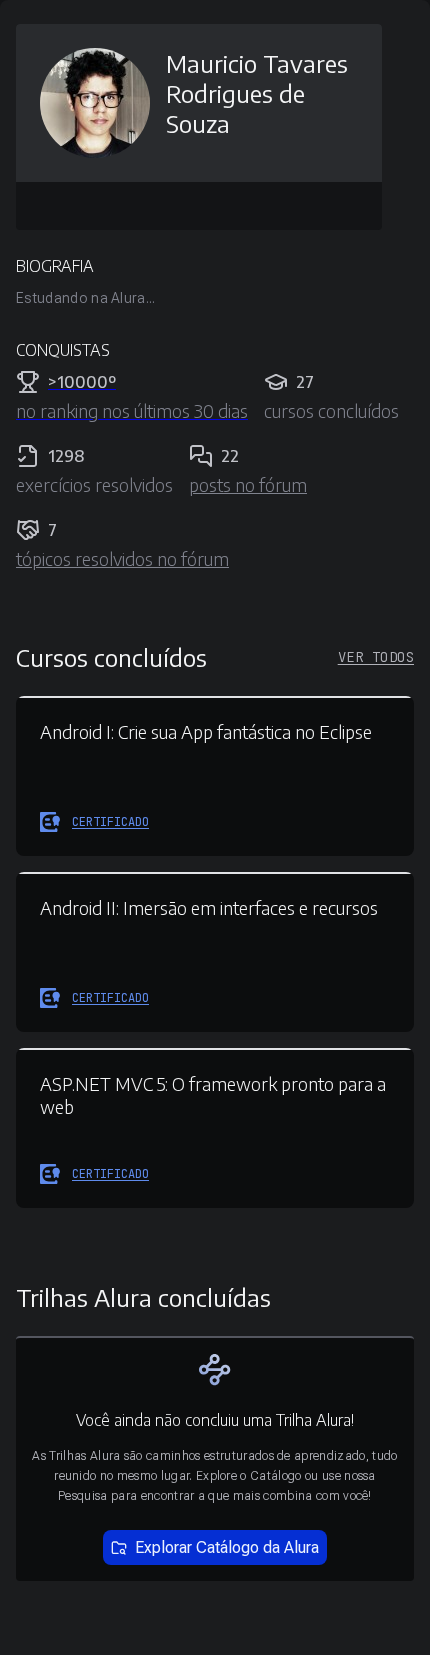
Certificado (110, 822)
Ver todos (376, 657)
